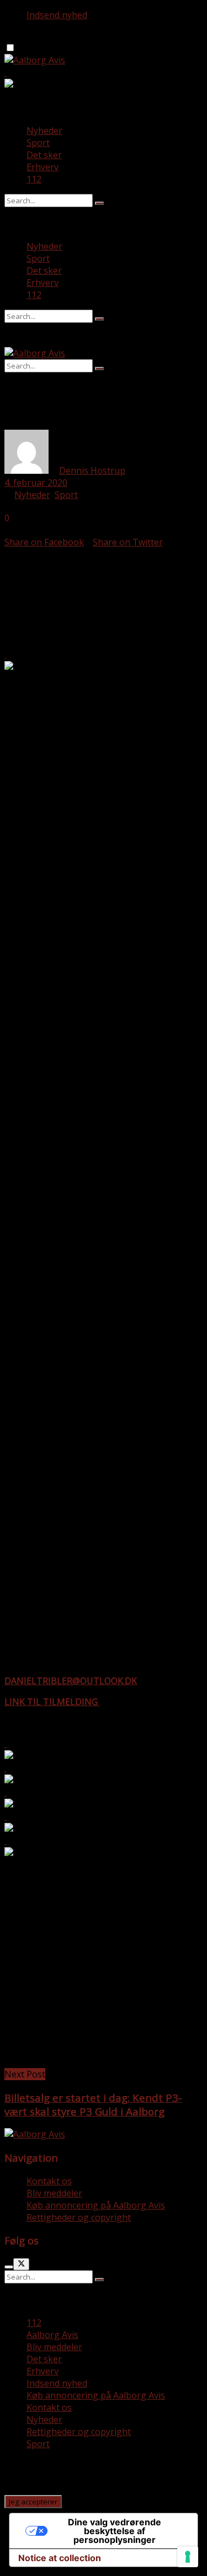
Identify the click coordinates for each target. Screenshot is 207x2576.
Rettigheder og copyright (79, 2217)
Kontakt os (49, 2181)
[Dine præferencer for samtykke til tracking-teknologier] (188, 2557)
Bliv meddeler (54, 2193)
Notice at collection (60, 2558)
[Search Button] (99, 203)
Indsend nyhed (57, 15)
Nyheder (44, 131)
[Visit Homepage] (35, 60)
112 (34, 179)
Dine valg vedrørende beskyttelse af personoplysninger (115, 2531)
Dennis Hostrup (92, 470)
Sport (38, 143)
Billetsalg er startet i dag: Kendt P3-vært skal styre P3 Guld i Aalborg (93, 2104)
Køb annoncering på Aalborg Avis (96, 2205)
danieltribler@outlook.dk (71, 1681)
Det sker (44, 155)
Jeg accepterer (33, 2502)
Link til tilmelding (52, 1702)
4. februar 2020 (36, 483)
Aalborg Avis (52, 2335)
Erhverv (43, 167)
